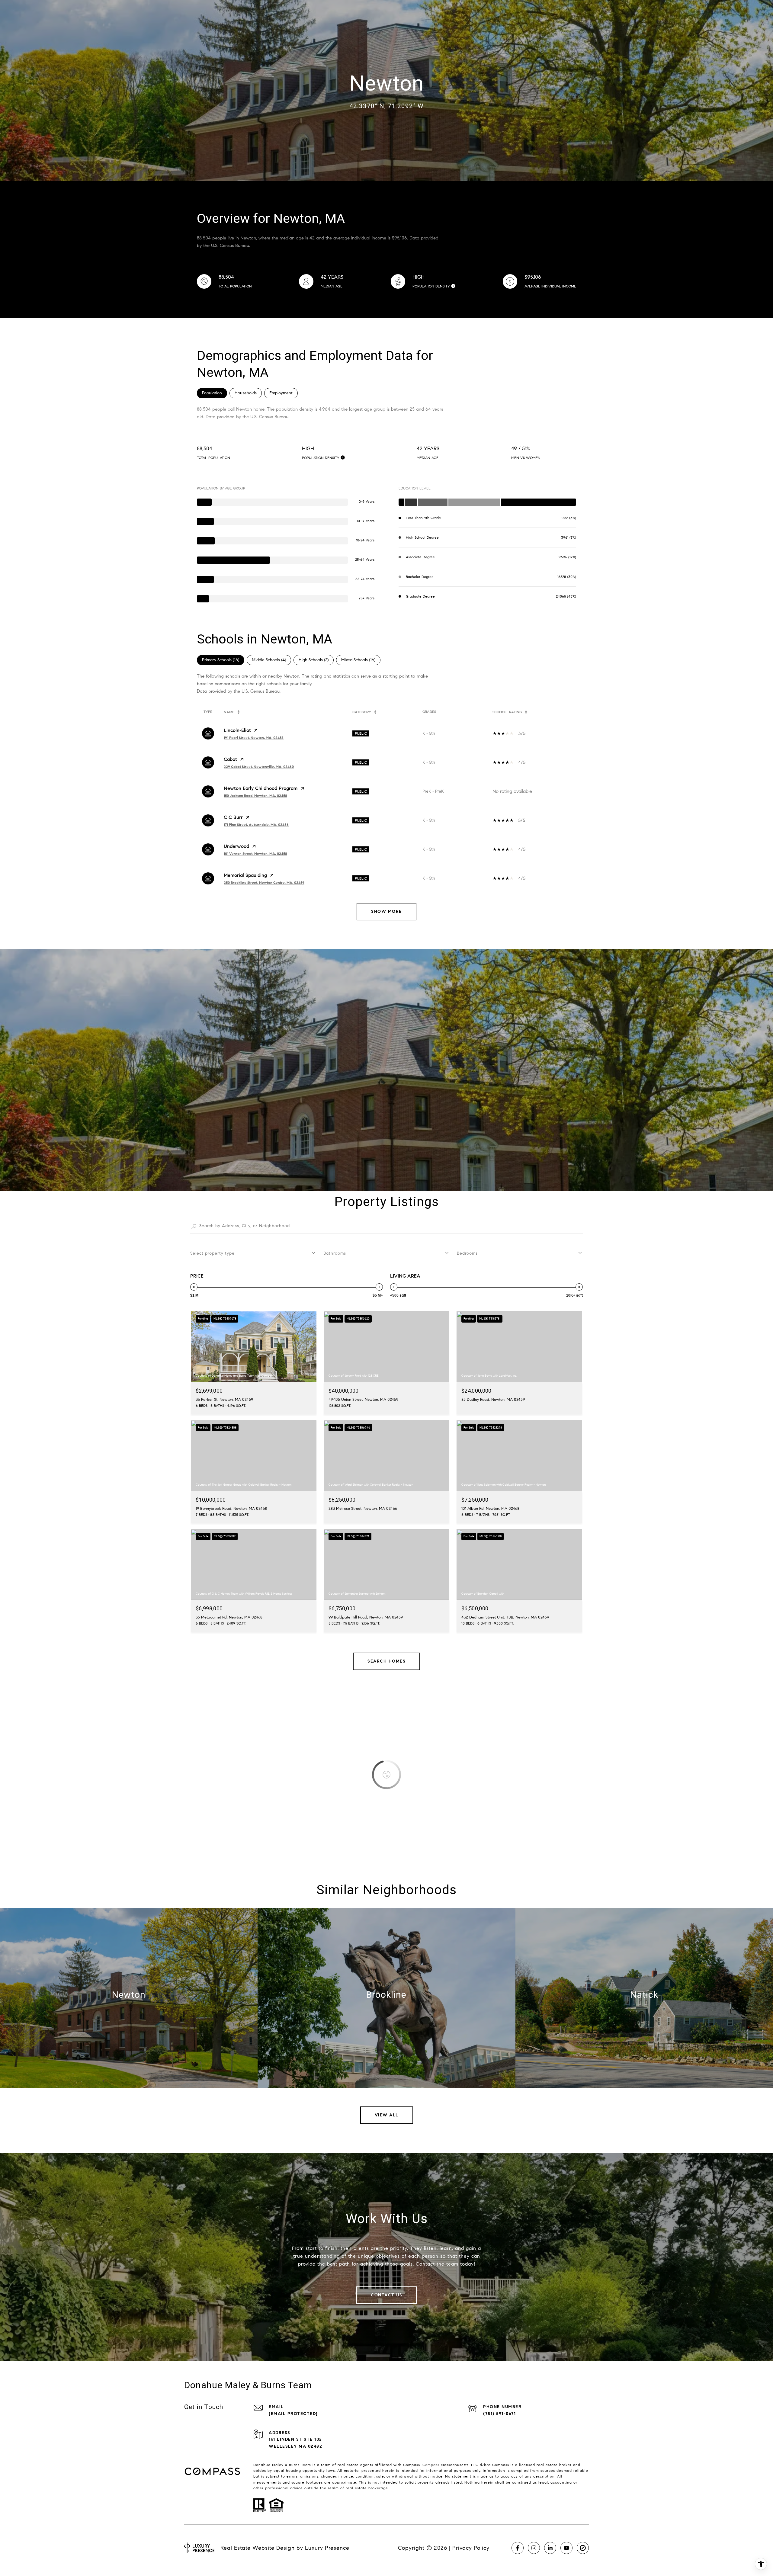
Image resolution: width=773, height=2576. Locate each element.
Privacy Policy (471, 2548)
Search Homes (386, 1661)
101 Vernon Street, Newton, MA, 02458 (255, 853)
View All (387, 2115)
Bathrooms (335, 1253)
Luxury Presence (327, 2548)
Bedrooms (467, 1253)
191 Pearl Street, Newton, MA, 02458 (254, 738)
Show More (386, 911)
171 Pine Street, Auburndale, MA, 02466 (256, 824)
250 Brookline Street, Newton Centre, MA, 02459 (264, 882)
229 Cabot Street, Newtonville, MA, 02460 (259, 767)
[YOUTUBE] (566, 2548)
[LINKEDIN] (550, 2548)
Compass (431, 2465)
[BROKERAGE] (583, 2548)
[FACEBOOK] (518, 2548)
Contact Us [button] (386, 2295)
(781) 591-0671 (499, 2414)
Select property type (212, 1253)
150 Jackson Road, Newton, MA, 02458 (255, 796)
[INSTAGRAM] (534, 2548)
